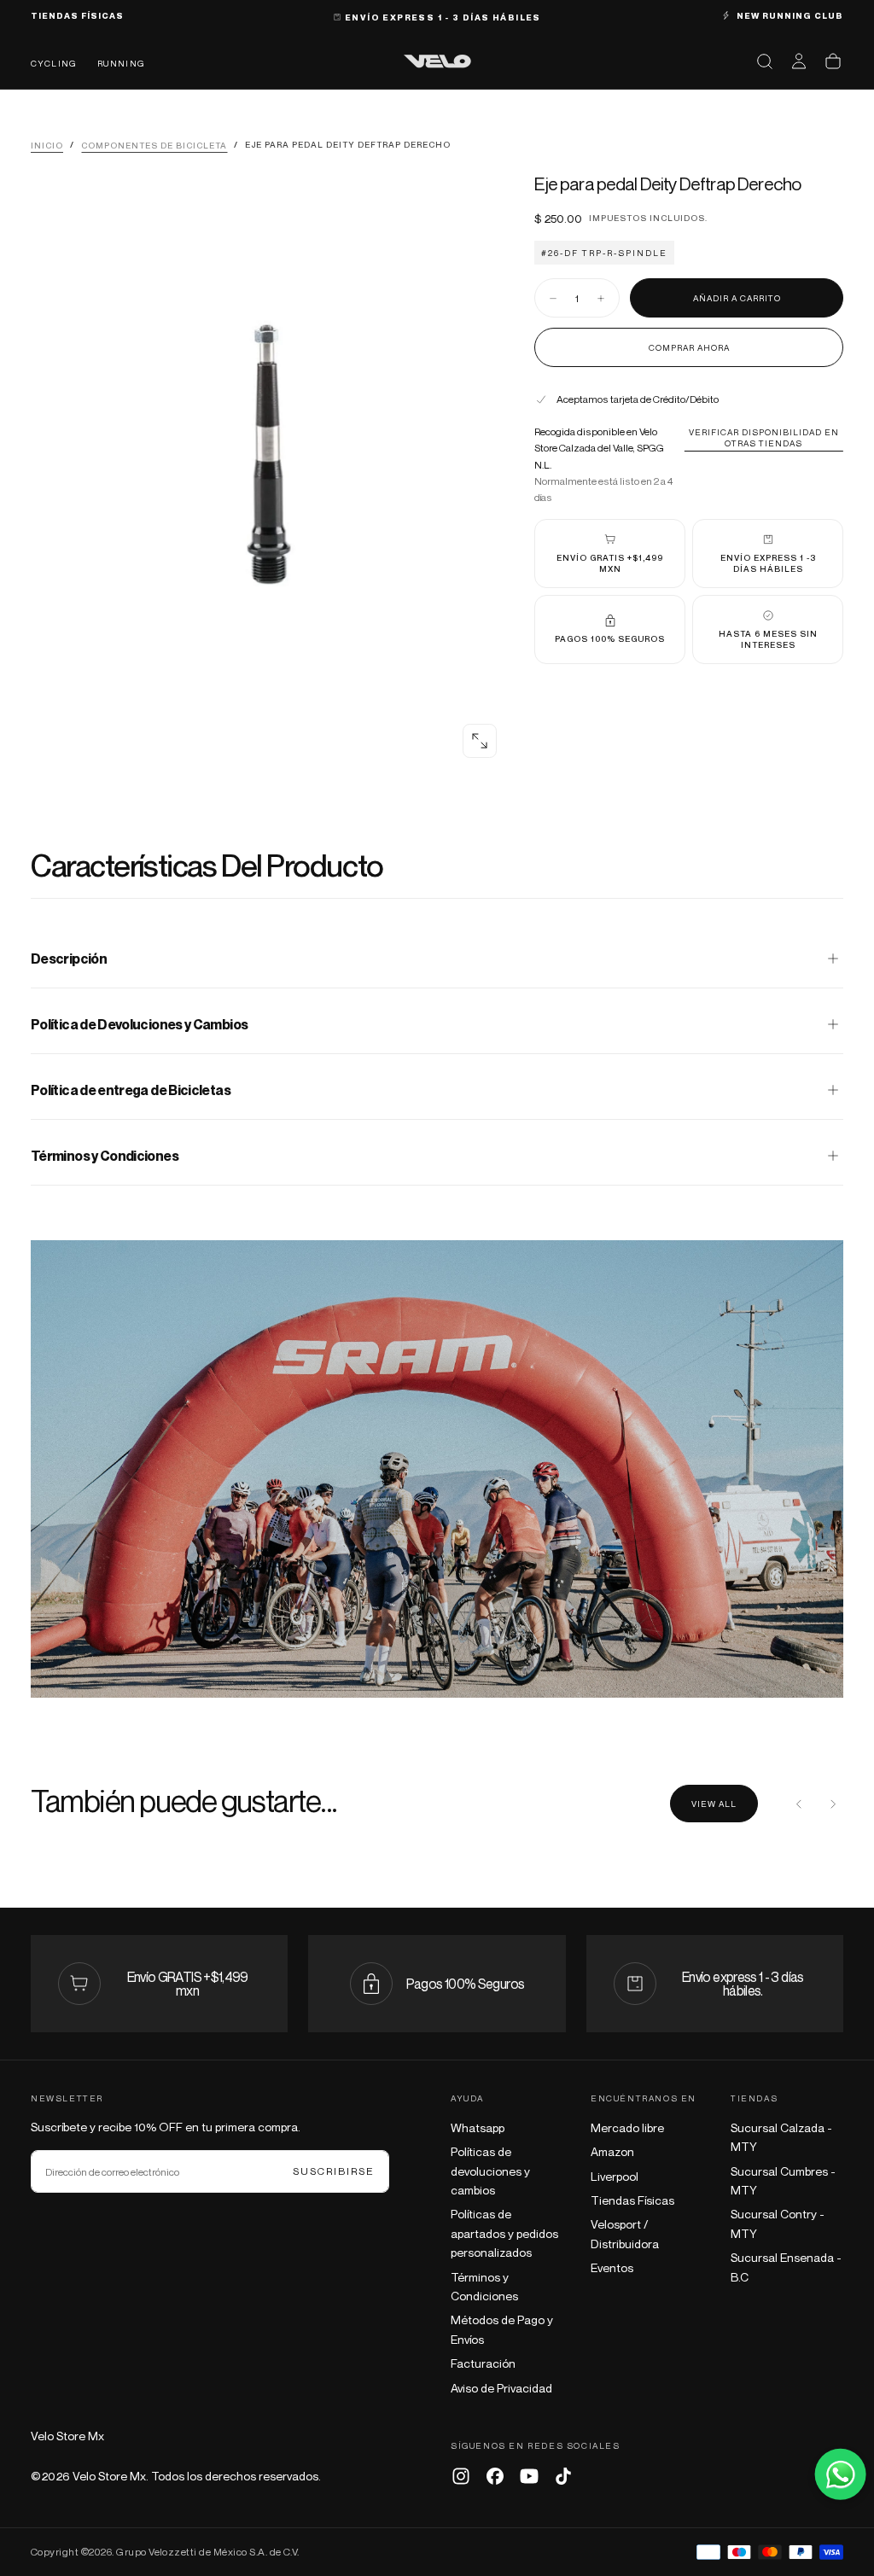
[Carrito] (833, 61)
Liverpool (615, 2176)
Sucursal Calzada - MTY (781, 2137)
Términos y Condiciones (484, 2286)
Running (121, 63)
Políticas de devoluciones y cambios (490, 2171)
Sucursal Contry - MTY (778, 2223)
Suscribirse (334, 2171)
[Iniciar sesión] (799, 61)
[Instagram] (461, 2476)
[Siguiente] (833, 1804)
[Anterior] (799, 1804)
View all (714, 1804)
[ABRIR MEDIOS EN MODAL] (480, 741)
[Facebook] (495, 2476)
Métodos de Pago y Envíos (502, 2329)
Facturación (483, 2363)
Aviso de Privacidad (501, 2388)
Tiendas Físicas (632, 2200)
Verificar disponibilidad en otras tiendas (764, 437)
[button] (765, 61)
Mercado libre (627, 2127)
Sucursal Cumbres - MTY (783, 2180)
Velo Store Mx (67, 2436)
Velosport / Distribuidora (625, 2233)
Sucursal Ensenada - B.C (786, 2267)
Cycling (54, 63)
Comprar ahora (689, 347)
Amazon (612, 2151)
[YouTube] (529, 2476)
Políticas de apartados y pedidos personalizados (504, 2233)
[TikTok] (563, 2476)
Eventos (612, 2267)
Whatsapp (478, 2127)
